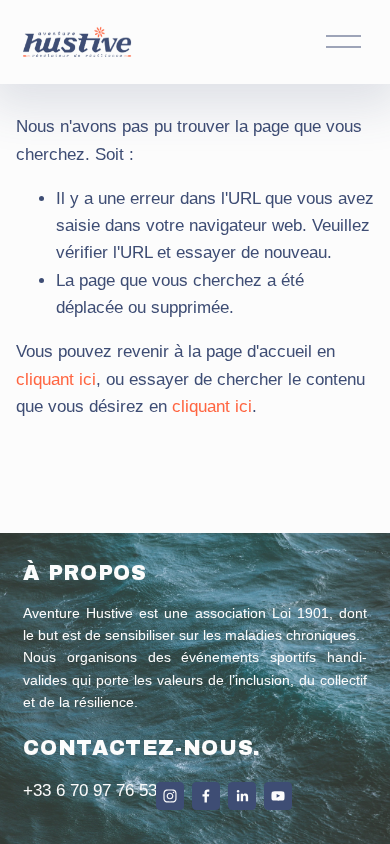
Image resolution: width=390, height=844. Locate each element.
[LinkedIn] (242, 796)
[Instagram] (170, 796)
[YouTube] (278, 796)
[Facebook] (206, 796)
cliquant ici (56, 379)
